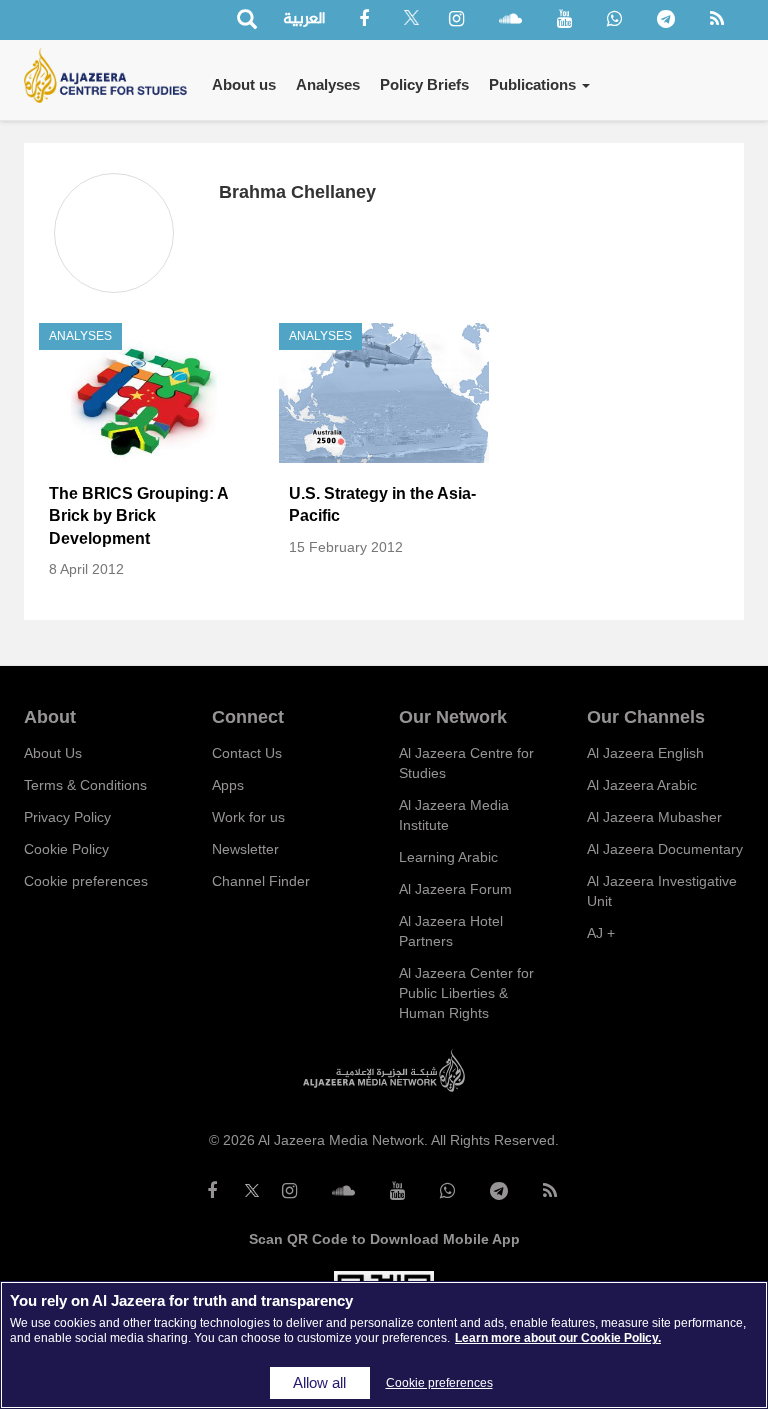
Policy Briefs (424, 84)
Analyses (328, 84)
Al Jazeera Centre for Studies (466, 763)
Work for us (248, 817)
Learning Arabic (448, 857)
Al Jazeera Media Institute (454, 815)
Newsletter (245, 849)
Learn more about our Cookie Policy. (558, 1338)
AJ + (601, 933)
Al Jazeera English (645, 753)
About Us (53, 753)
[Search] (246, 20)
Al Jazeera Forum (455, 889)
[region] (384, 1345)
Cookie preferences (86, 881)
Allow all (319, 1383)
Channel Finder (261, 881)
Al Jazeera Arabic (642, 785)
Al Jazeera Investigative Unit (662, 891)
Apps (228, 785)
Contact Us (247, 753)
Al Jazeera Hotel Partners (451, 931)
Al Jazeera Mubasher (654, 817)
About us (244, 84)
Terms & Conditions (85, 785)
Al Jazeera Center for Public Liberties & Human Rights (466, 993)
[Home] (113, 75)
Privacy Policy (67, 817)
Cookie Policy (66, 849)
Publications (534, 84)
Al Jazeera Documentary (665, 849)
